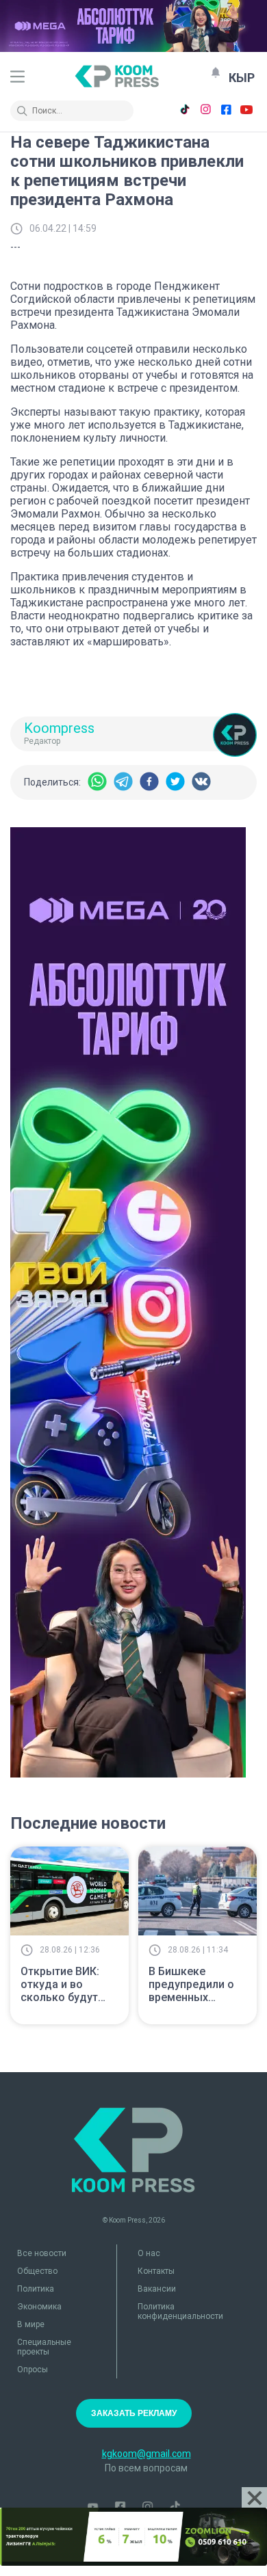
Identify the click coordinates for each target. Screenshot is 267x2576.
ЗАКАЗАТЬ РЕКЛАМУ (134, 2413)
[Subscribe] (216, 72)
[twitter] (175, 782)
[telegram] (123, 782)
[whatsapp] (97, 782)
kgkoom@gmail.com (147, 2454)
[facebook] (149, 782)
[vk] (201, 782)
